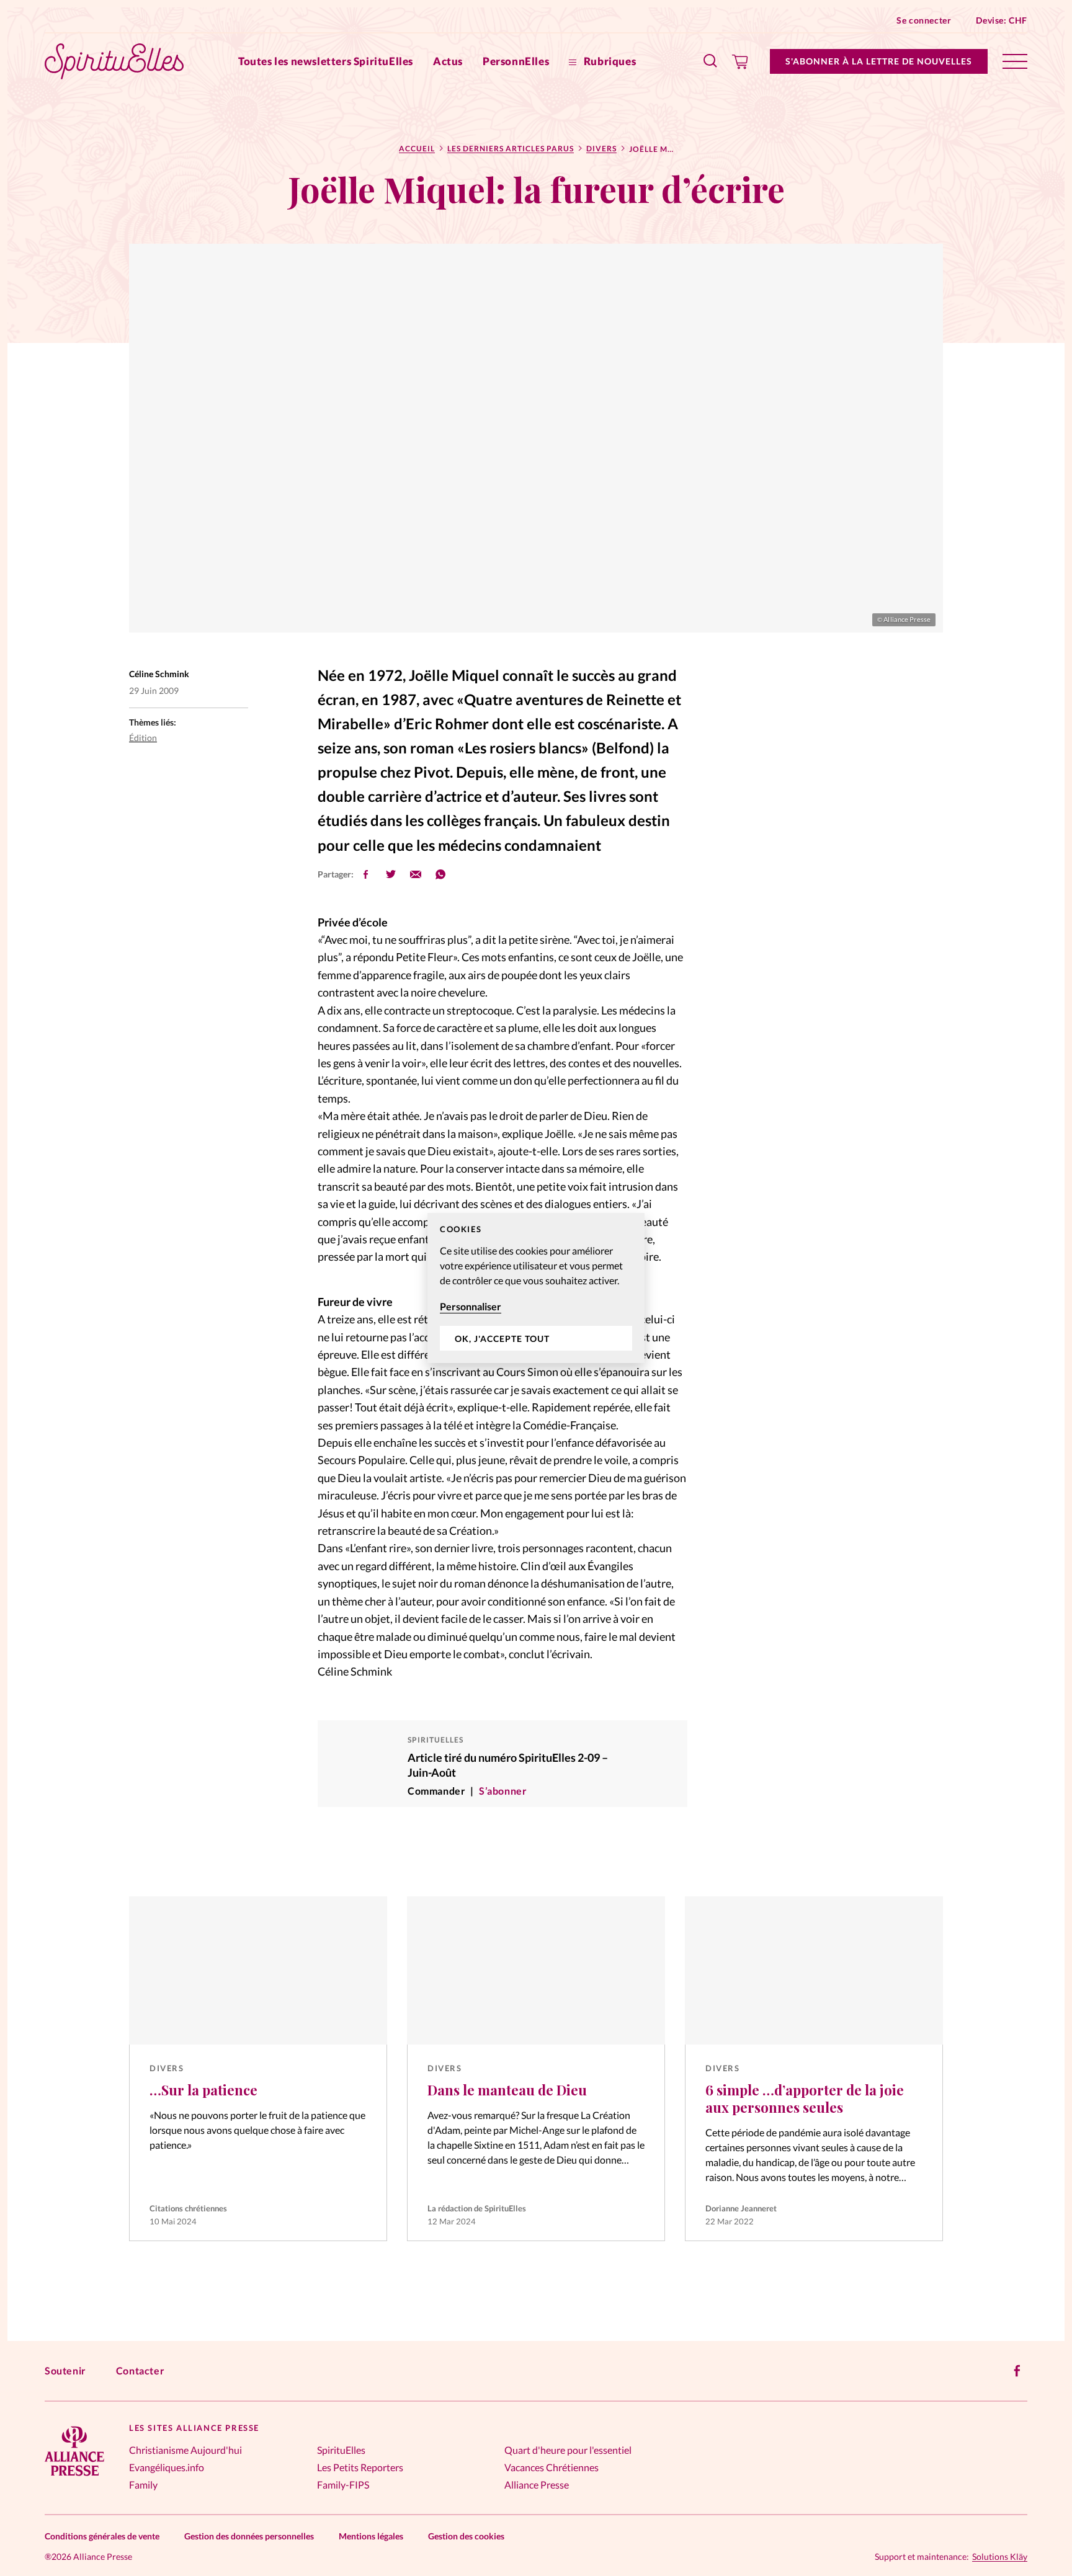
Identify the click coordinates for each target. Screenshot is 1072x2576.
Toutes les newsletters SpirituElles (326, 61)
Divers (601, 149)
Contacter (140, 2370)
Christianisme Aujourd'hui (185, 2450)
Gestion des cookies (466, 2536)
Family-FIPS (343, 2485)
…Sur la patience (203, 2090)
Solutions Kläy (1000, 2557)
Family (143, 2485)
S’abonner (503, 1791)
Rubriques (609, 61)
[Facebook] (1017, 2371)
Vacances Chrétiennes (552, 2467)
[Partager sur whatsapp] (440, 874)
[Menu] (1015, 61)
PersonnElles (516, 61)
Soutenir (65, 2370)
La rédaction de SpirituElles (477, 2208)
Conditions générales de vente (102, 2536)
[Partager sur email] (416, 874)
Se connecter (924, 20)
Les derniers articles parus (511, 149)
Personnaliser (471, 1306)
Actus (448, 61)
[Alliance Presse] (74, 2477)
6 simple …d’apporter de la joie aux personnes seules (805, 2099)
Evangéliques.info (167, 2467)
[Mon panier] (740, 61)
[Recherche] (711, 61)
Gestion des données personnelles (249, 2536)
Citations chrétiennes (188, 2208)
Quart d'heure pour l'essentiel (568, 2450)
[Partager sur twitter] (391, 874)
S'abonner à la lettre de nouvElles (879, 61)
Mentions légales (371, 2536)
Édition (143, 738)
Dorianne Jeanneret (741, 2208)
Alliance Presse (537, 2485)
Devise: (1002, 20)
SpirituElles (341, 2450)
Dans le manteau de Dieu (507, 2090)
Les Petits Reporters (360, 2467)
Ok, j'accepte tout (502, 1339)
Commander (436, 1791)
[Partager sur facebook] (366, 874)
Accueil (417, 149)
